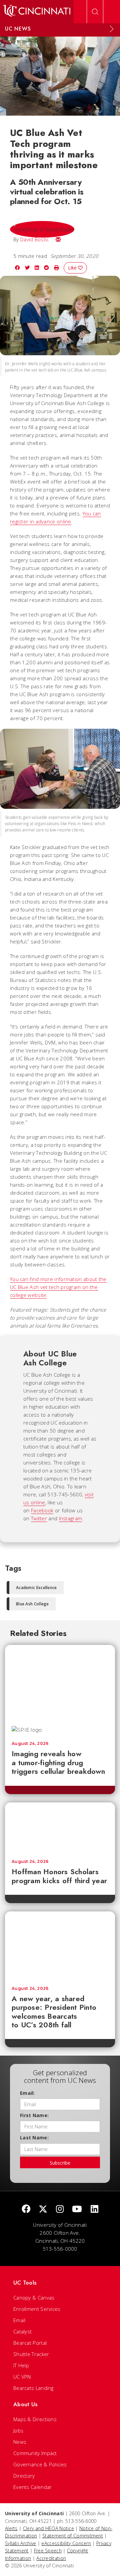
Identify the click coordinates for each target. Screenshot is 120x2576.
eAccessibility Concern (66, 2543)
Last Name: (34, 2138)
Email (19, 2320)
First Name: (34, 2115)
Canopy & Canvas (34, 2298)
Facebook (42, 1510)
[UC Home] (37, 12)
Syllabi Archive (21, 2543)
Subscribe (60, 2163)
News (20, 2442)
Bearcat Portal (30, 2343)
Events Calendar (33, 2487)
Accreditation (51, 2558)
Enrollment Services (37, 2309)
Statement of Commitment (73, 2536)
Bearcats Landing (33, 2388)
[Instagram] (60, 2209)
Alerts (11, 2528)
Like (73, 268)
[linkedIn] (94, 2209)
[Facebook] (26, 2209)
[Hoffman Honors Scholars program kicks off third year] (60, 1828)
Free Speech (48, 2551)
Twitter (39, 1518)
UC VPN (22, 2377)
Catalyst (22, 2331)
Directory (24, 2476)
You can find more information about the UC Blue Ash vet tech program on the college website (58, 1287)
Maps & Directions (35, 2419)
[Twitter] (43, 2209)
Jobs (18, 2430)
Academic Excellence (36, 1588)
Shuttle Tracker (31, 2354)
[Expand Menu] (112, 29)
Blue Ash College (32, 1604)
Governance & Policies (40, 2464)
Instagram (71, 1518)
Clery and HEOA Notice (48, 2528)
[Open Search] (95, 12)
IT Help (21, 2365)
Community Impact (35, 2453)
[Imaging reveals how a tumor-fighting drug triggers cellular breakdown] (60, 1682)
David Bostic (35, 239)
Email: (27, 2093)
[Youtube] (77, 2209)
